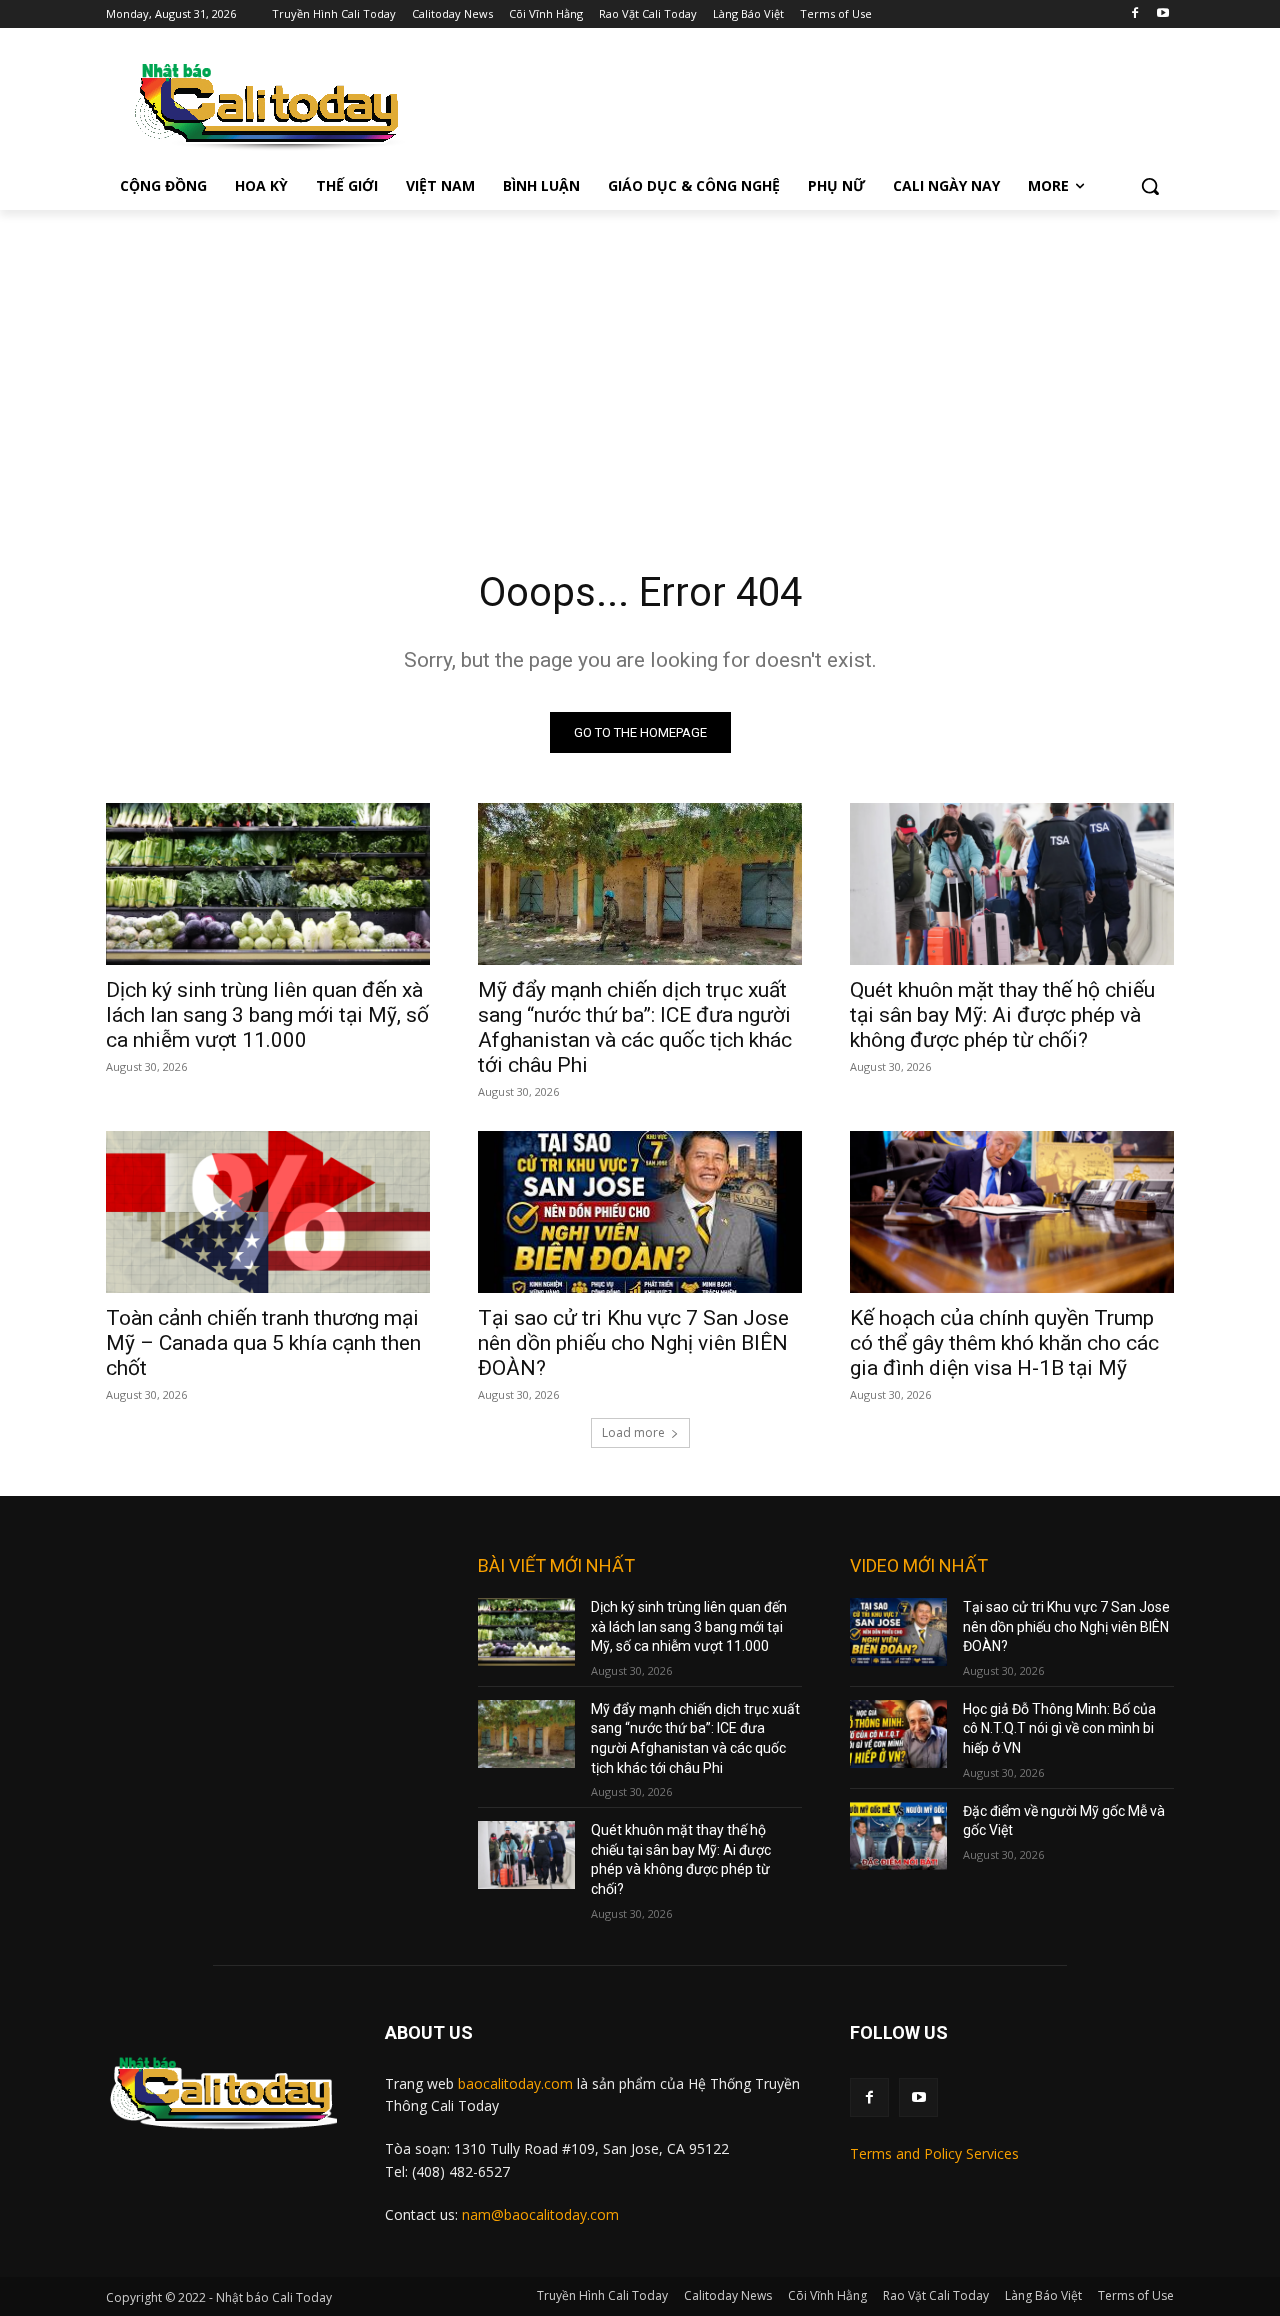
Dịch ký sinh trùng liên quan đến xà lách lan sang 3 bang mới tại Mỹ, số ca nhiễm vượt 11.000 (267, 1015)
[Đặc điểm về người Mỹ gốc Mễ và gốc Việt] (898, 1836)
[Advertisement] (640, 360)
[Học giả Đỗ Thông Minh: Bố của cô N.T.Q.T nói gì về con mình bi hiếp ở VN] (898, 1734)
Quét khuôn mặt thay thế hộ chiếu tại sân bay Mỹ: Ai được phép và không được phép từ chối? (1002, 1015)
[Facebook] (1134, 14)
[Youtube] (1162, 14)
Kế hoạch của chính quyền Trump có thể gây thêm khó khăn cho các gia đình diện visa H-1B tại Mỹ (1004, 1343)
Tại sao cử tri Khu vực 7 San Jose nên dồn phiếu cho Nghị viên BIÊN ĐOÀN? (633, 1343)
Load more (633, 1432)
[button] (1150, 186)
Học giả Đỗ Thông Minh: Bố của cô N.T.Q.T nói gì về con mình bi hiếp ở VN (1059, 1728)
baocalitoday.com (515, 2083)
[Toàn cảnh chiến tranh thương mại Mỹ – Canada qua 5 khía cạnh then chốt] (268, 1212)
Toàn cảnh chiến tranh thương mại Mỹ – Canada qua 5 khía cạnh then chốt (263, 1343)
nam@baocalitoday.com (540, 2214)
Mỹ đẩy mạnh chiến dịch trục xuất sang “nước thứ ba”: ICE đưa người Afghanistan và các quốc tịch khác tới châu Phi (635, 1027)
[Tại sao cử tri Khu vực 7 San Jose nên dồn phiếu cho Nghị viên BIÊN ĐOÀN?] (640, 1212)
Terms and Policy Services (934, 2153)
